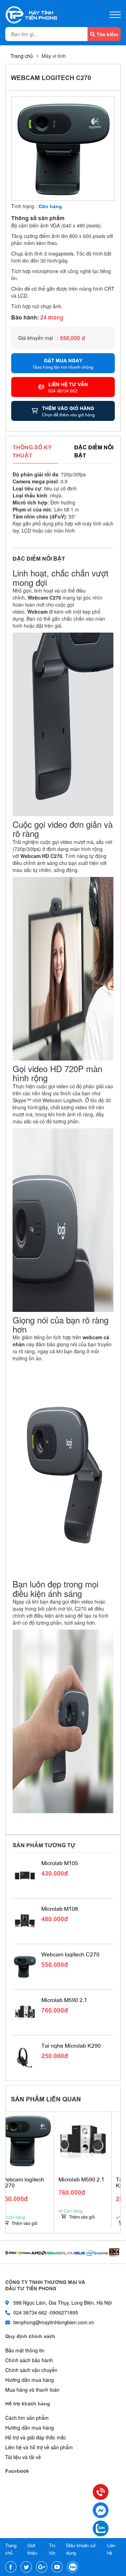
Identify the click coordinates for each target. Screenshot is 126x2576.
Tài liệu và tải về (23, 2457)
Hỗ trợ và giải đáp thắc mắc (36, 2437)
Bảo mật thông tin (25, 2350)
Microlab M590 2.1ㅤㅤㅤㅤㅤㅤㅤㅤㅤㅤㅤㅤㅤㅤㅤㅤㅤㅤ (64, 2000)
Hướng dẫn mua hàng (30, 2380)
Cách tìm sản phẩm (27, 2418)
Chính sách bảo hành (29, 2360)
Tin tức (52, 2549)
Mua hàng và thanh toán (32, 2390)
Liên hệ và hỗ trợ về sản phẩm (39, 2447)
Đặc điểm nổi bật (94, 451)
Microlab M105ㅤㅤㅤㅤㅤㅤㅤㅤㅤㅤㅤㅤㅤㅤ (60, 1863)
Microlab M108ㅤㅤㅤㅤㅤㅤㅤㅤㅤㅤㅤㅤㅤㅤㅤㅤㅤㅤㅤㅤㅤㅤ (60, 1909)
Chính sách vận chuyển (31, 2370)
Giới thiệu (32, 2549)
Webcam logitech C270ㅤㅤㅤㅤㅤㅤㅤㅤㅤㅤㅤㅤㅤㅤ (70, 1954)
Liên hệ (111, 2549)
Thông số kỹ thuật (32, 451)
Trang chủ (22, 56)
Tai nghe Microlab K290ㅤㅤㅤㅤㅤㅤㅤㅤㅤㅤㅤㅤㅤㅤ (71, 2046)
